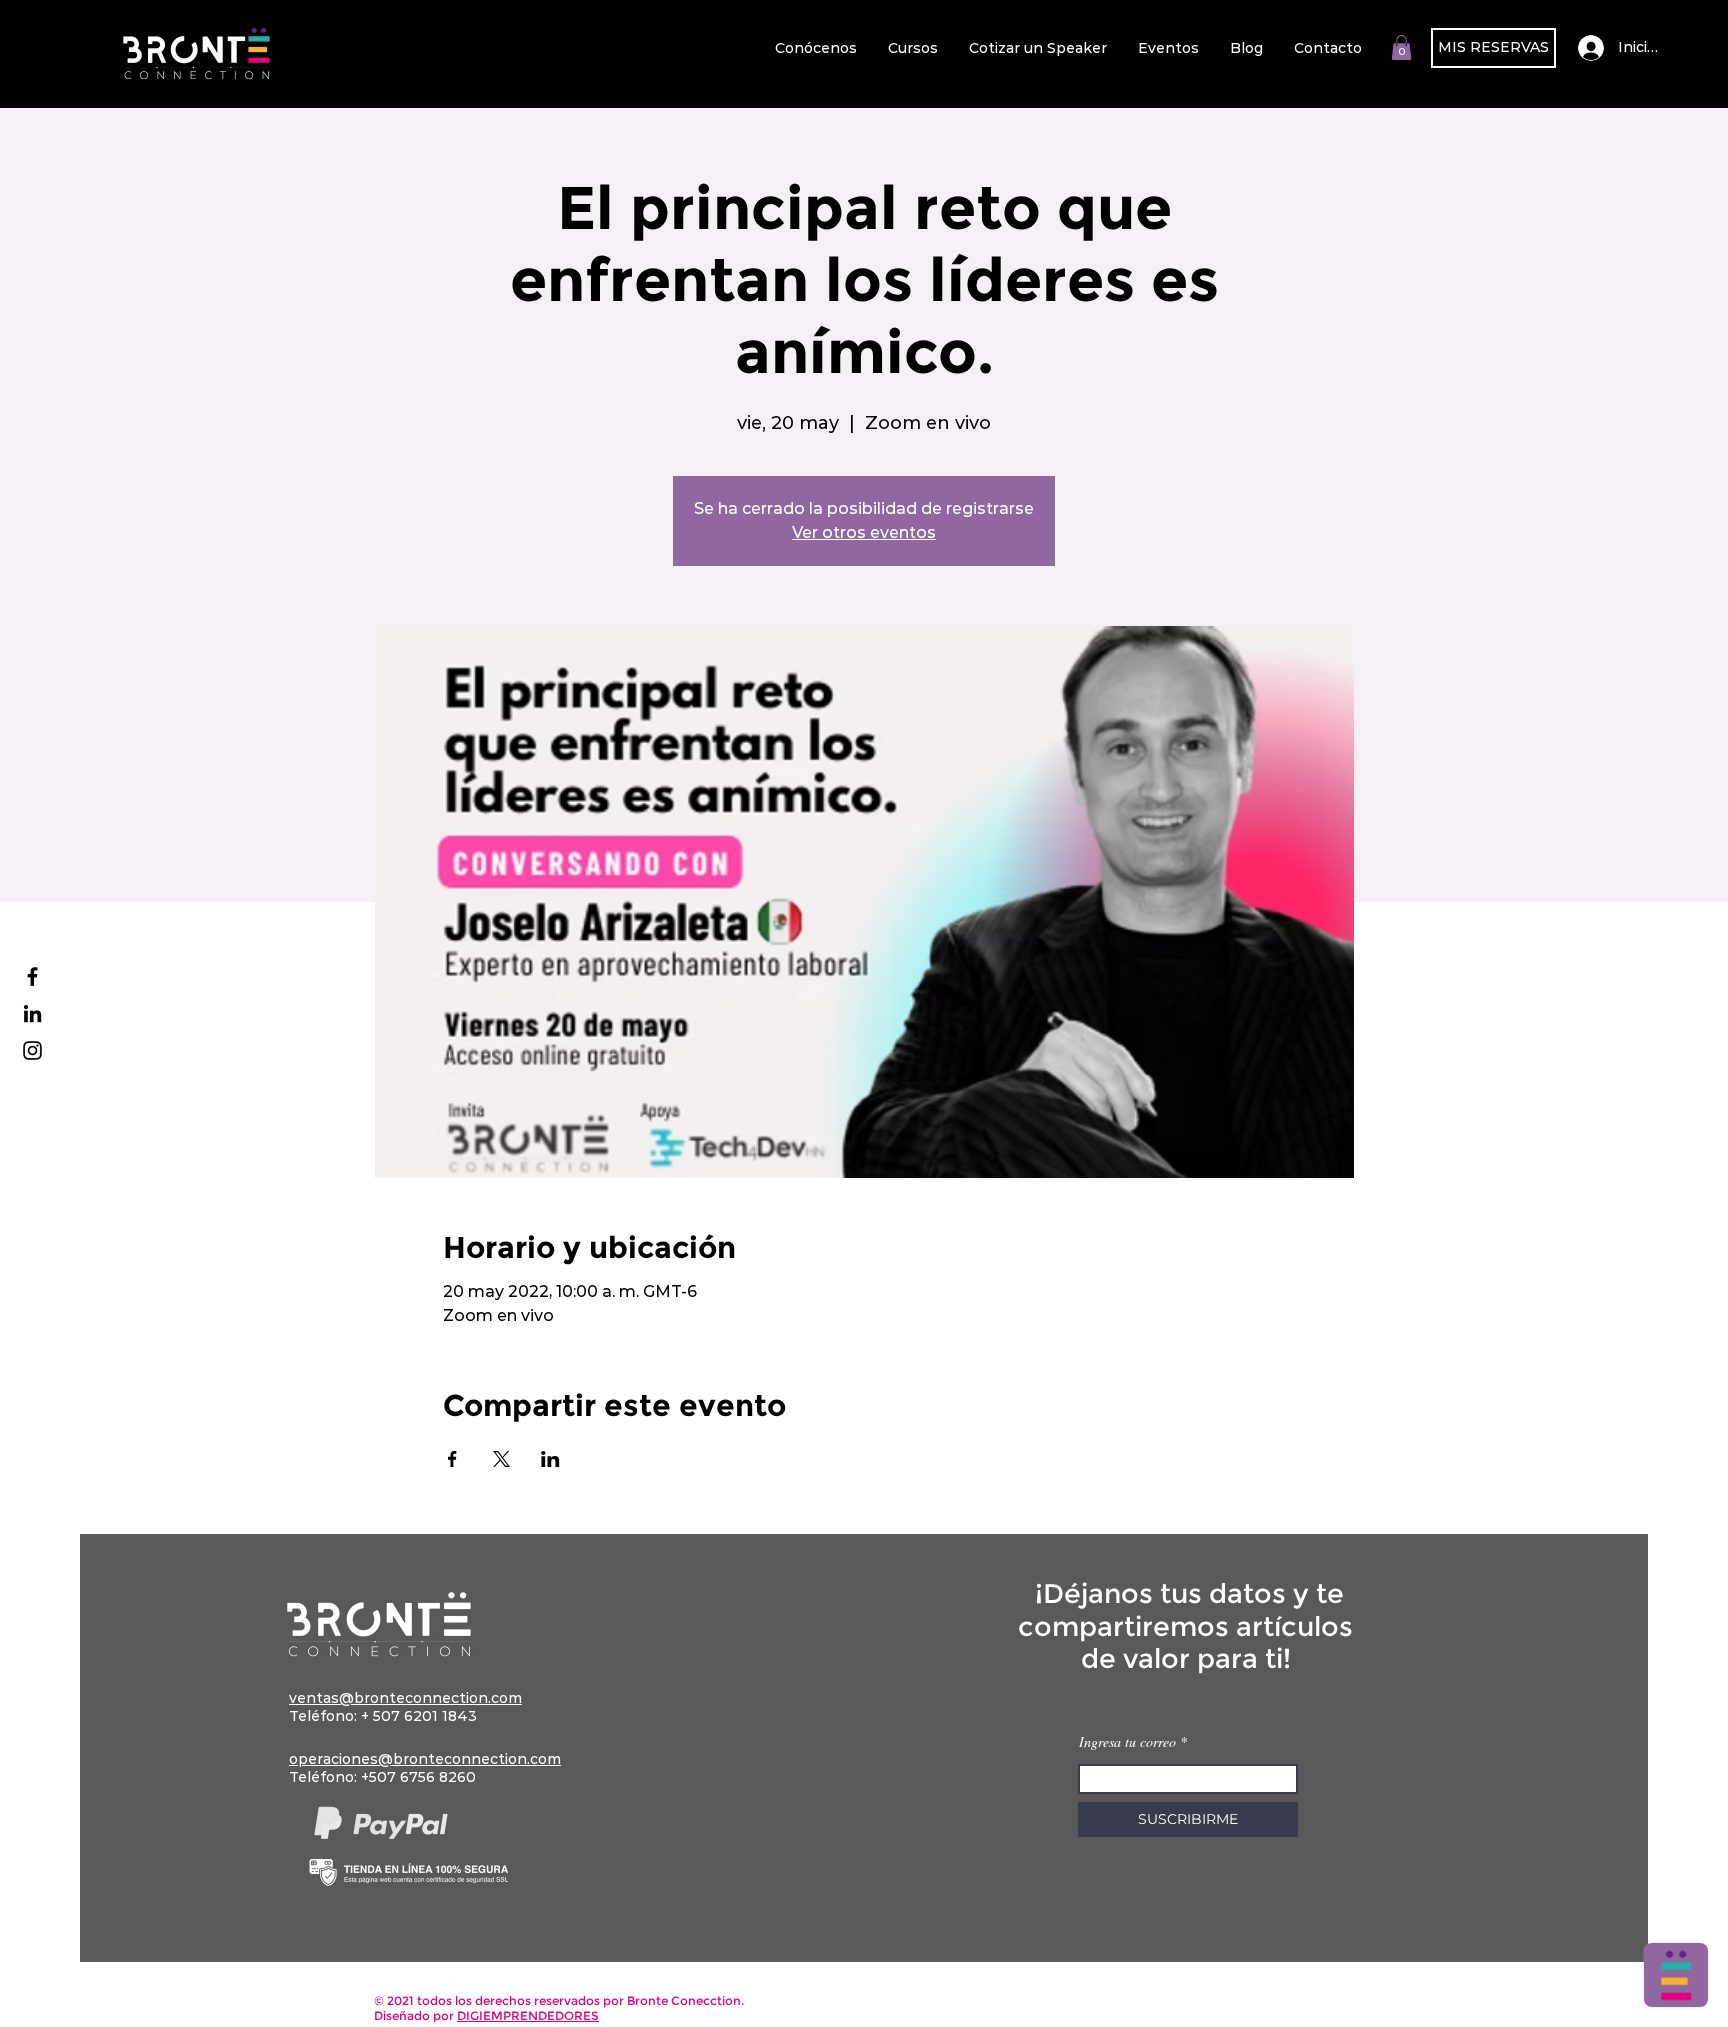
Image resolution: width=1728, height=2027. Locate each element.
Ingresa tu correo (1129, 1742)
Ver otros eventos (864, 532)
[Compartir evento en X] (501, 1459)
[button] (1401, 47)
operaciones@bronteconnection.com (425, 1759)
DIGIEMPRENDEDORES (528, 2015)
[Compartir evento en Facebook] (452, 1459)
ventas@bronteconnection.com (405, 1698)
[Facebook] (32, 976)
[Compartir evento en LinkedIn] (550, 1459)
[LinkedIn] (32, 1013)
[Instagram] (32, 1050)
